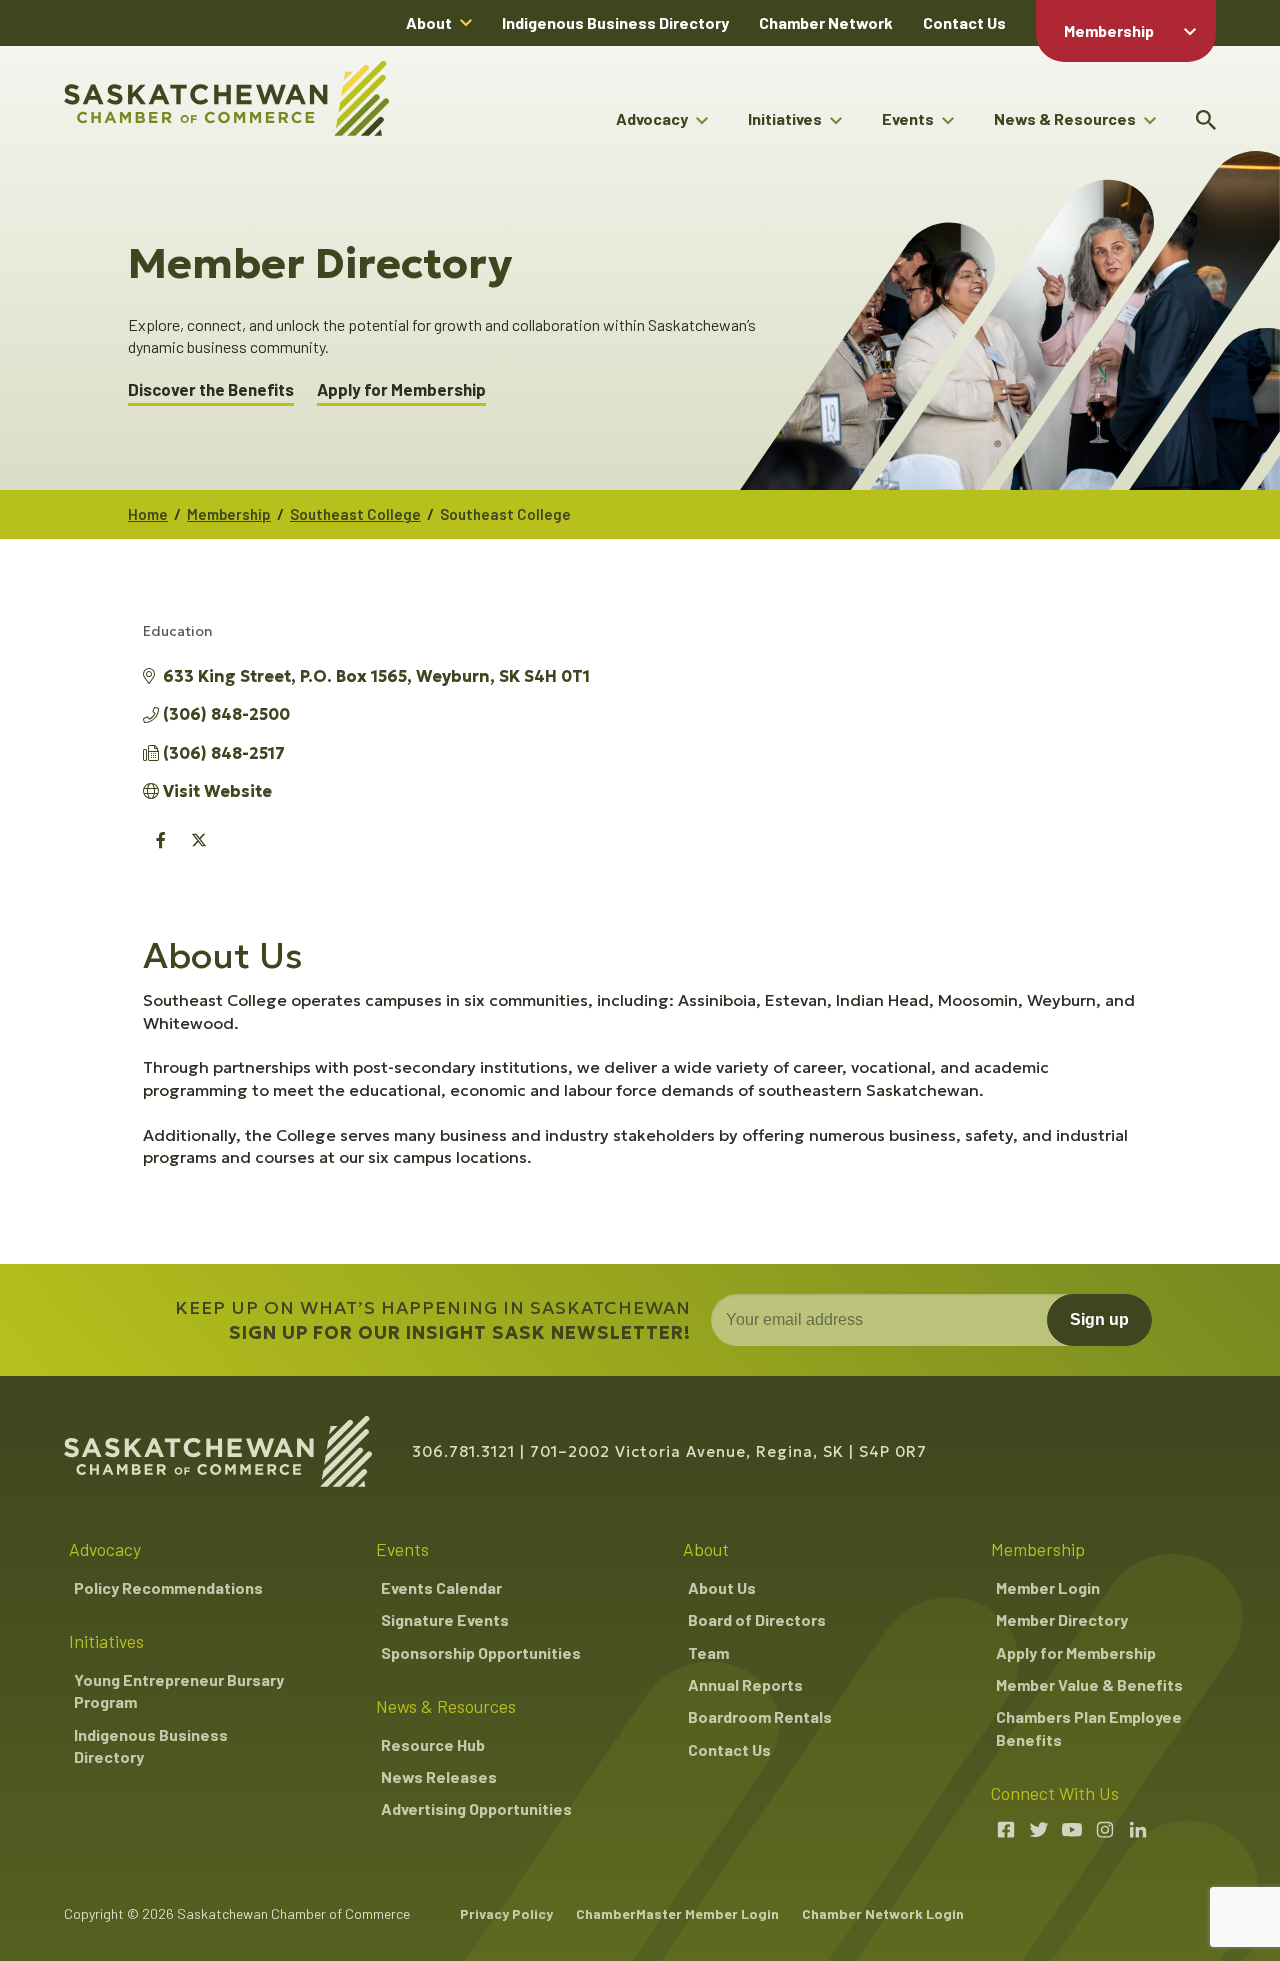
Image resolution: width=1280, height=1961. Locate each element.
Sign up (1099, 1319)
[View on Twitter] (198, 852)
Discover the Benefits (211, 389)
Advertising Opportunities (476, 1808)
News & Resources (1065, 118)
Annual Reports (745, 1684)
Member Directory (1062, 1619)
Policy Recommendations (168, 1587)
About (429, 22)
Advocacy (652, 118)
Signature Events (445, 1619)
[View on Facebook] (160, 852)
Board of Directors (757, 1619)
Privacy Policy (506, 1913)
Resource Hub (433, 1744)
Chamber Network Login (883, 1913)
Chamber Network (826, 22)
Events (908, 118)
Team (708, 1652)
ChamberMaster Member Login (677, 1913)
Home (148, 514)
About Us (722, 1587)
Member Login (1048, 1587)
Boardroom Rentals (760, 1716)
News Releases (439, 1776)
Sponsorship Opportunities (481, 1652)
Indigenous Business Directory (615, 22)
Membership (1109, 30)
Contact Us (964, 22)
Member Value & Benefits (1089, 1684)
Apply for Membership (401, 389)
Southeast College (355, 514)
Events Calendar (441, 1587)
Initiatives (785, 118)
